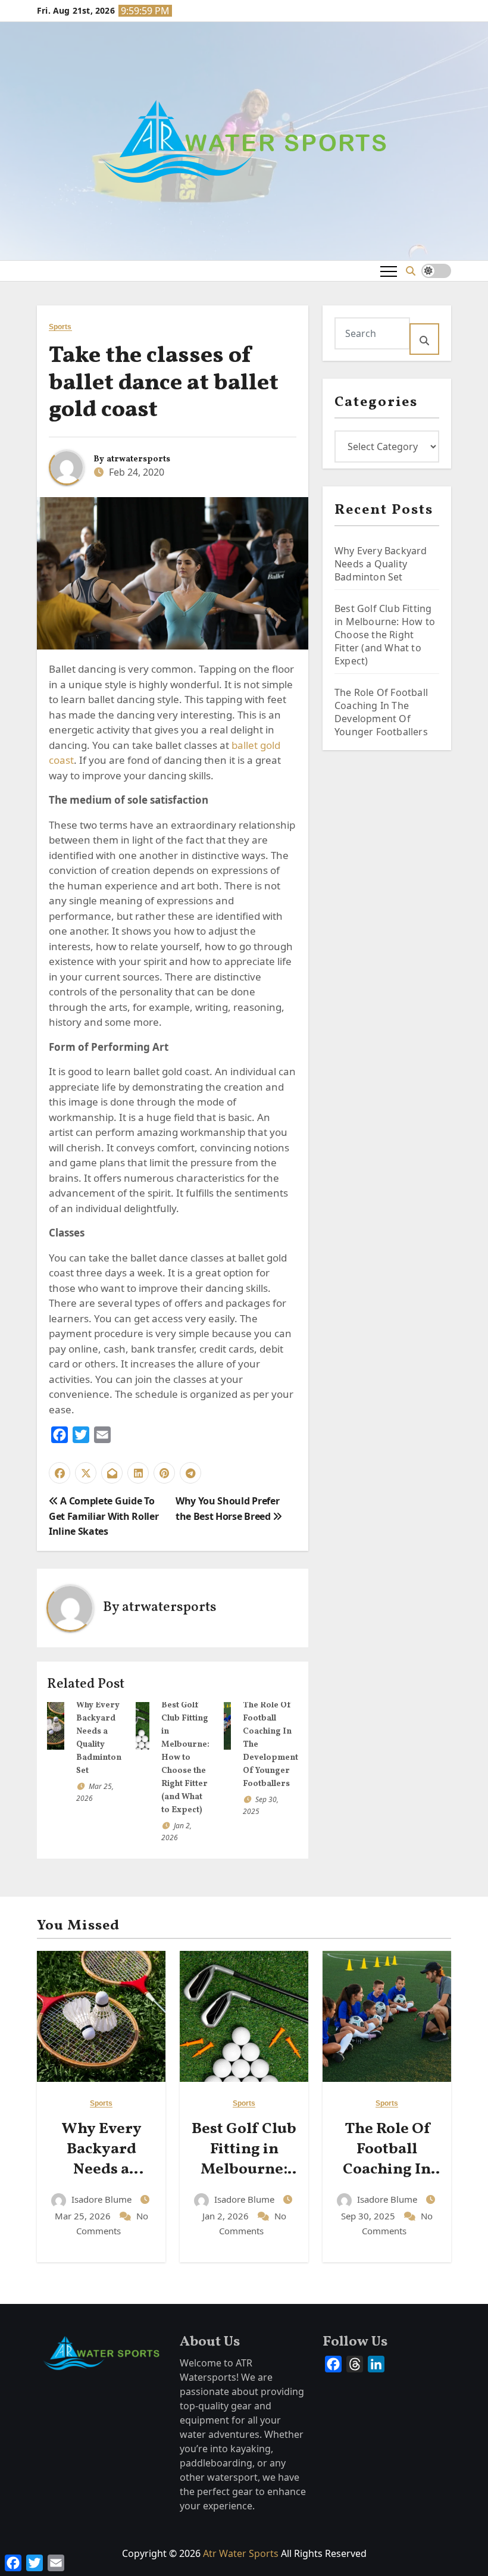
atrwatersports (138, 459)
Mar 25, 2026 (84, 2216)
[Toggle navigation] (389, 271)
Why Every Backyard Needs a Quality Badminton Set (381, 564)
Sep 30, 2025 (369, 2216)
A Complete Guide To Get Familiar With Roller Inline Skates (104, 1516)
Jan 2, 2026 (227, 2216)
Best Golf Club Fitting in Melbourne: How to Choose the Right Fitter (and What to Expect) (185, 1758)
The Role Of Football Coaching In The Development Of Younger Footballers (381, 712)
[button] (411, 271)
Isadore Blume (101, 2199)
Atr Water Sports (241, 2553)
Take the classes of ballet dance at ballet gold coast (164, 383)
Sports (60, 327)
